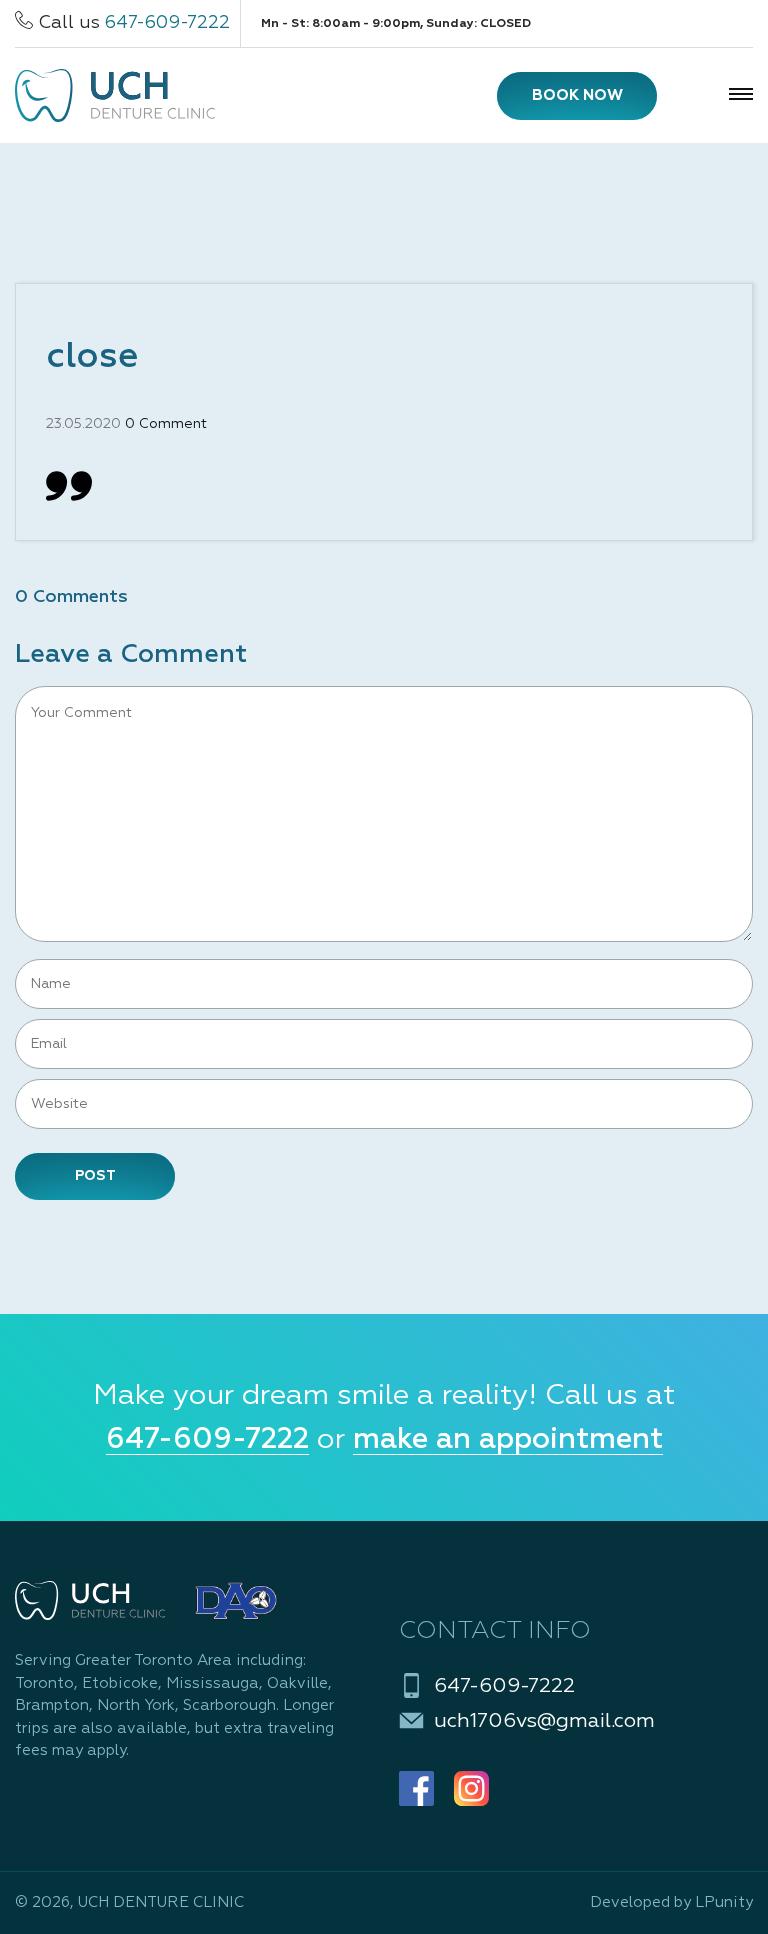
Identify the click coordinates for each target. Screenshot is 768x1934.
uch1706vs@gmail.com (544, 1721)
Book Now (577, 95)
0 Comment (166, 424)
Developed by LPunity (671, 1902)
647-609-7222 (167, 23)
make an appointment (508, 1439)
